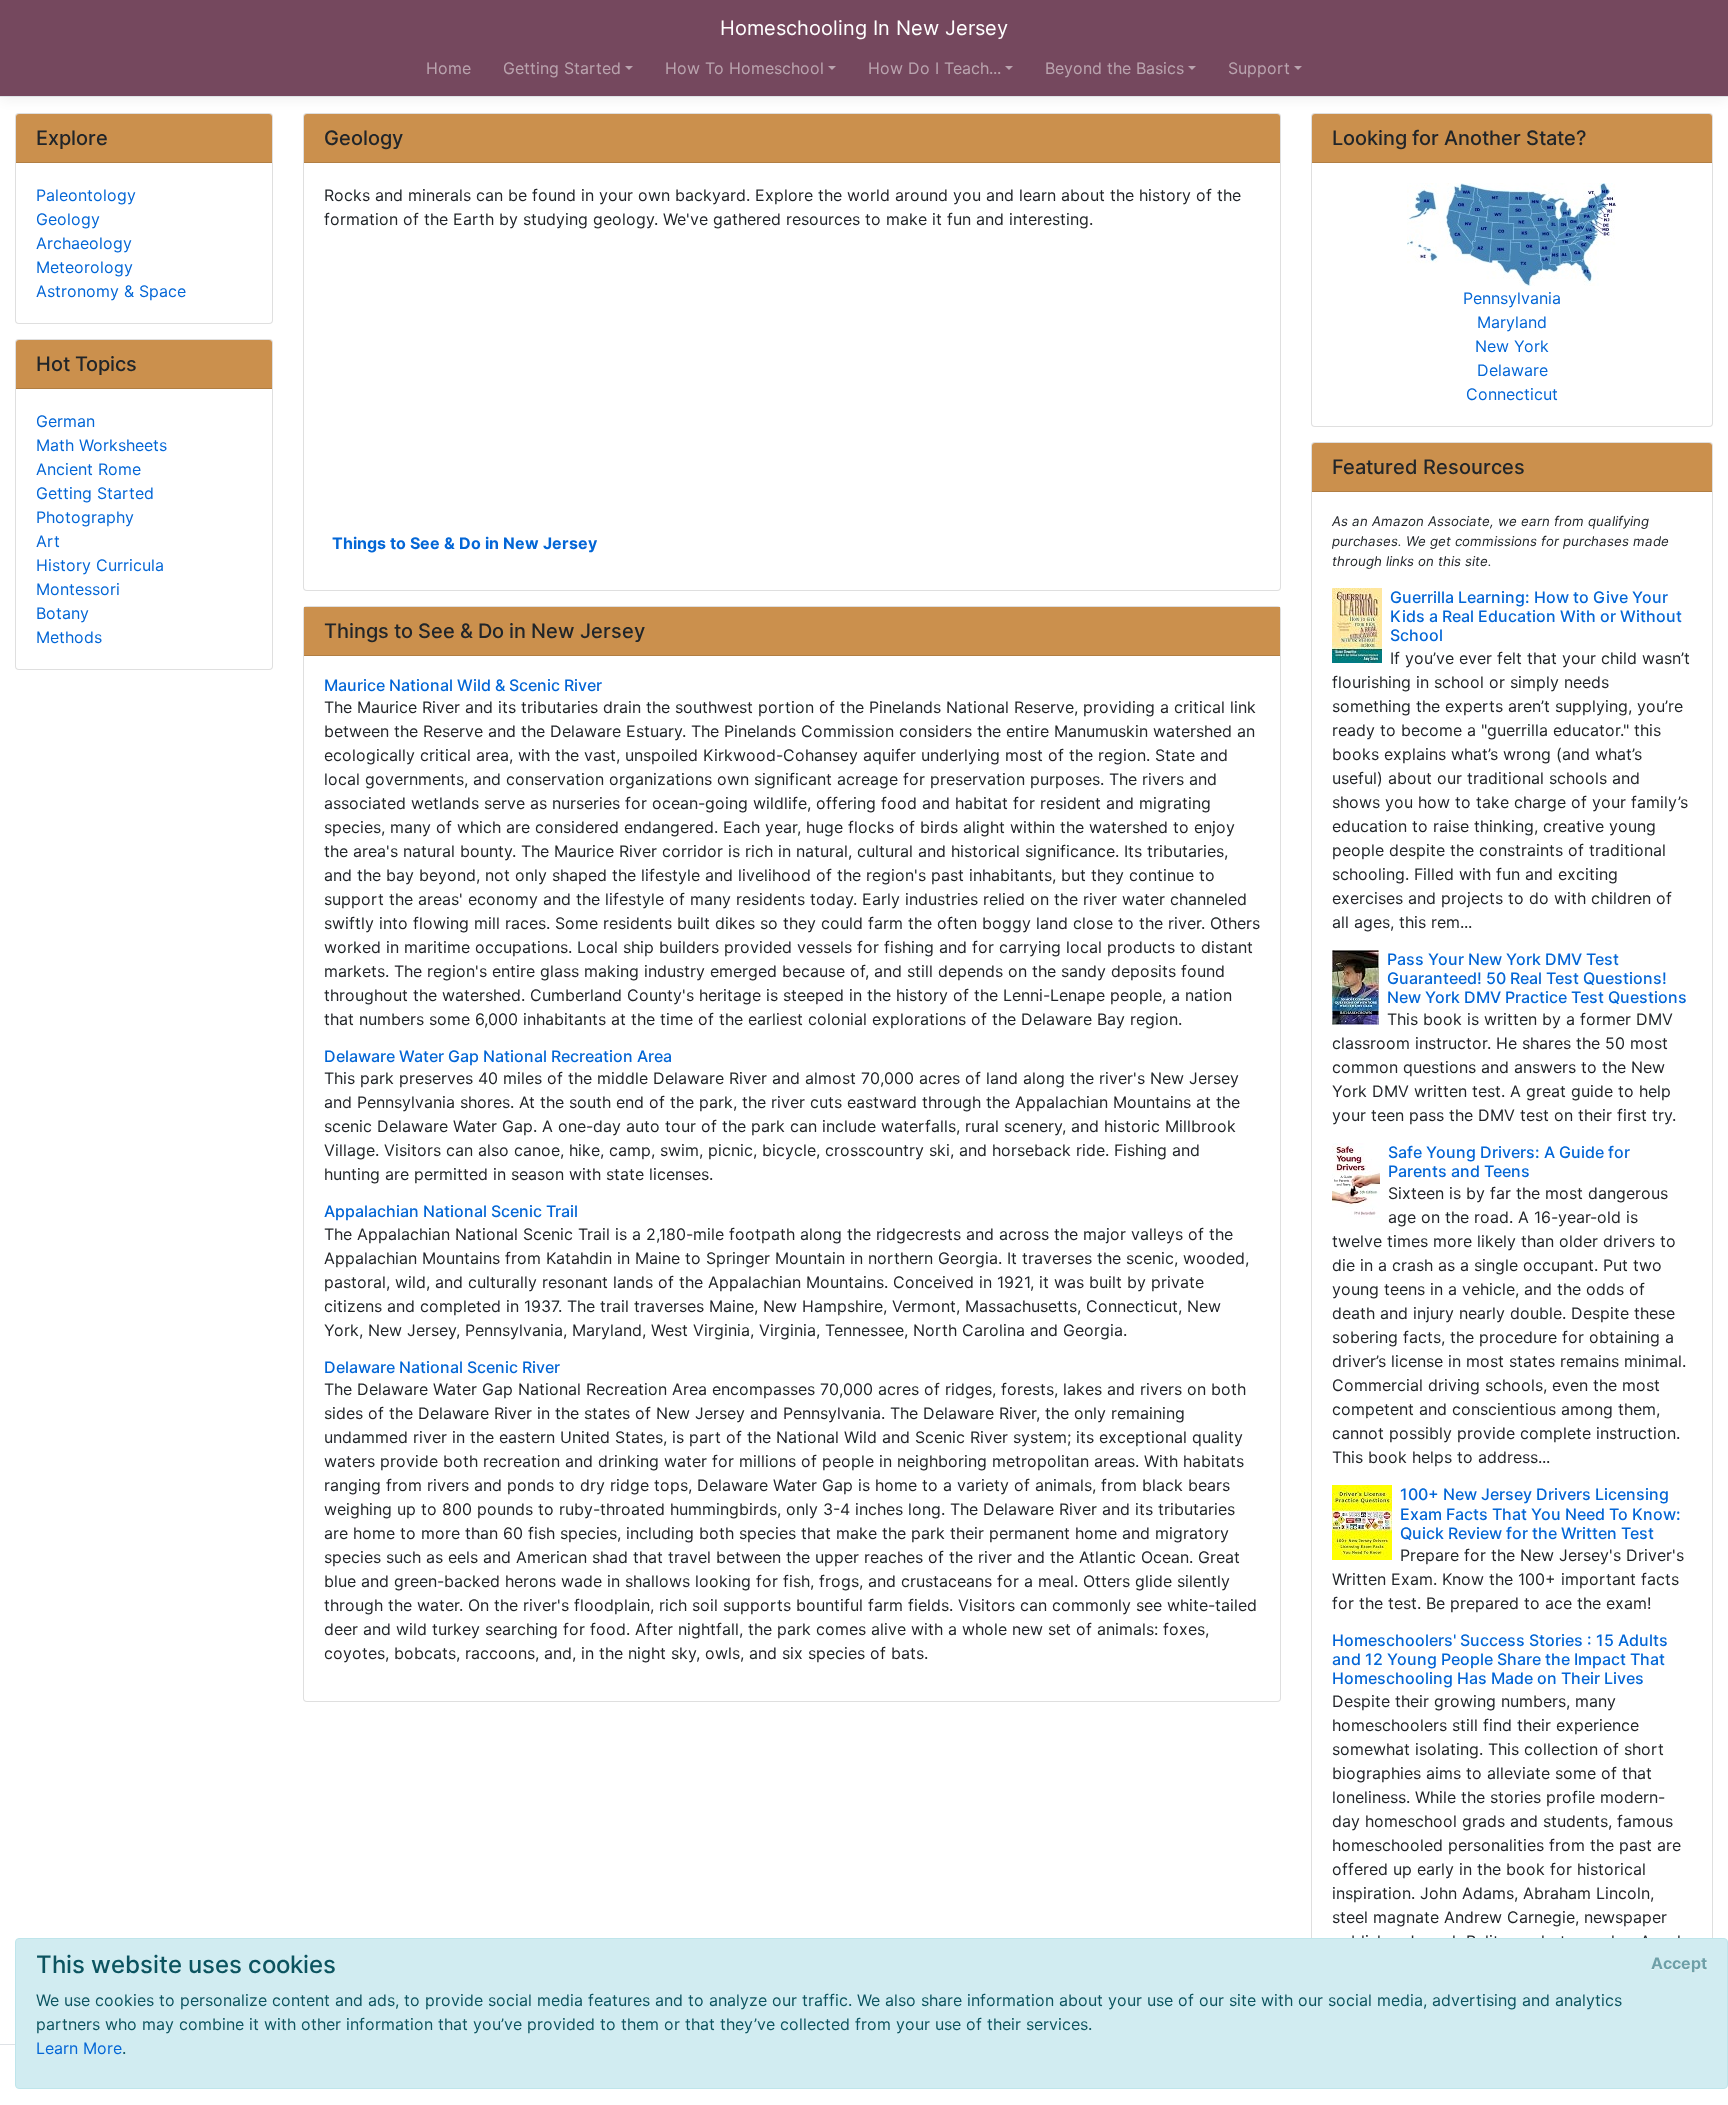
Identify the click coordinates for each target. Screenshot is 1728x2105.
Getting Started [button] (562, 68)
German (65, 421)
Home (448, 68)
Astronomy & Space (111, 291)
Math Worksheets (101, 445)
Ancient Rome (88, 469)
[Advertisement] (792, 379)
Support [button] (1259, 68)
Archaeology (84, 243)
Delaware (1512, 370)
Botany (62, 613)
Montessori (78, 589)
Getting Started (95, 493)
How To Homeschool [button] (744, 68)
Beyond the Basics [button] (1114, 68)
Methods (69, 637)
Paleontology (86, 195)
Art (48, 541)
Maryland (1512, 322)
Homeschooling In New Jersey (864, 28)
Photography (85, 517)
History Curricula (100, 565)
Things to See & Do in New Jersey (464, 543)
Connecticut (1512, 394)
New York (1512, 346)
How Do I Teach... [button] (934, 68)
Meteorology (84, 267)
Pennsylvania (1512, 298)
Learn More (79, 2048)
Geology (68, 219)
